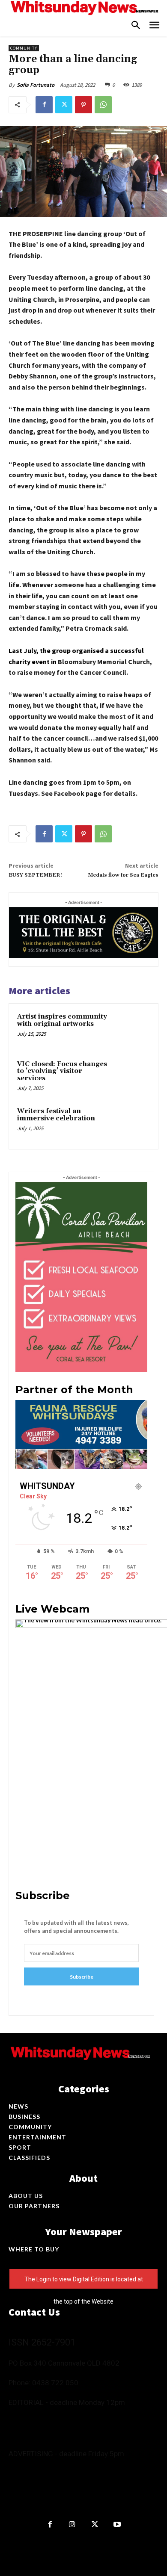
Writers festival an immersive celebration (56, 1115)
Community (24, 48)
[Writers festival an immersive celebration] (133, 1124)
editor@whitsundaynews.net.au (54, 2426)
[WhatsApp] (103, 105)
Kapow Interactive (100, 2545)
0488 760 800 (94, 2417)
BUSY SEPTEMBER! (35, 875)
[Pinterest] (83, 105)
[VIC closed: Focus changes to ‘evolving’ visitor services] (133, 1077)
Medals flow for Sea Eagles (123, 875)
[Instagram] (73, 2525)
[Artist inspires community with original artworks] (133, 1029)
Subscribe (82, 1977)
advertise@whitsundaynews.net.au (58, 2477)
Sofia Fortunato (36, 85)
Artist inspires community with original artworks (62, 1020)
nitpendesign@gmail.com (44, 2495)
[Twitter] (64, 105)
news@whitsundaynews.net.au (52, 2435)
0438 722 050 (55, 2383)
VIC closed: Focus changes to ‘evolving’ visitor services (62, 1071)
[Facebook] (44, 105)
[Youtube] (118, 2525)
